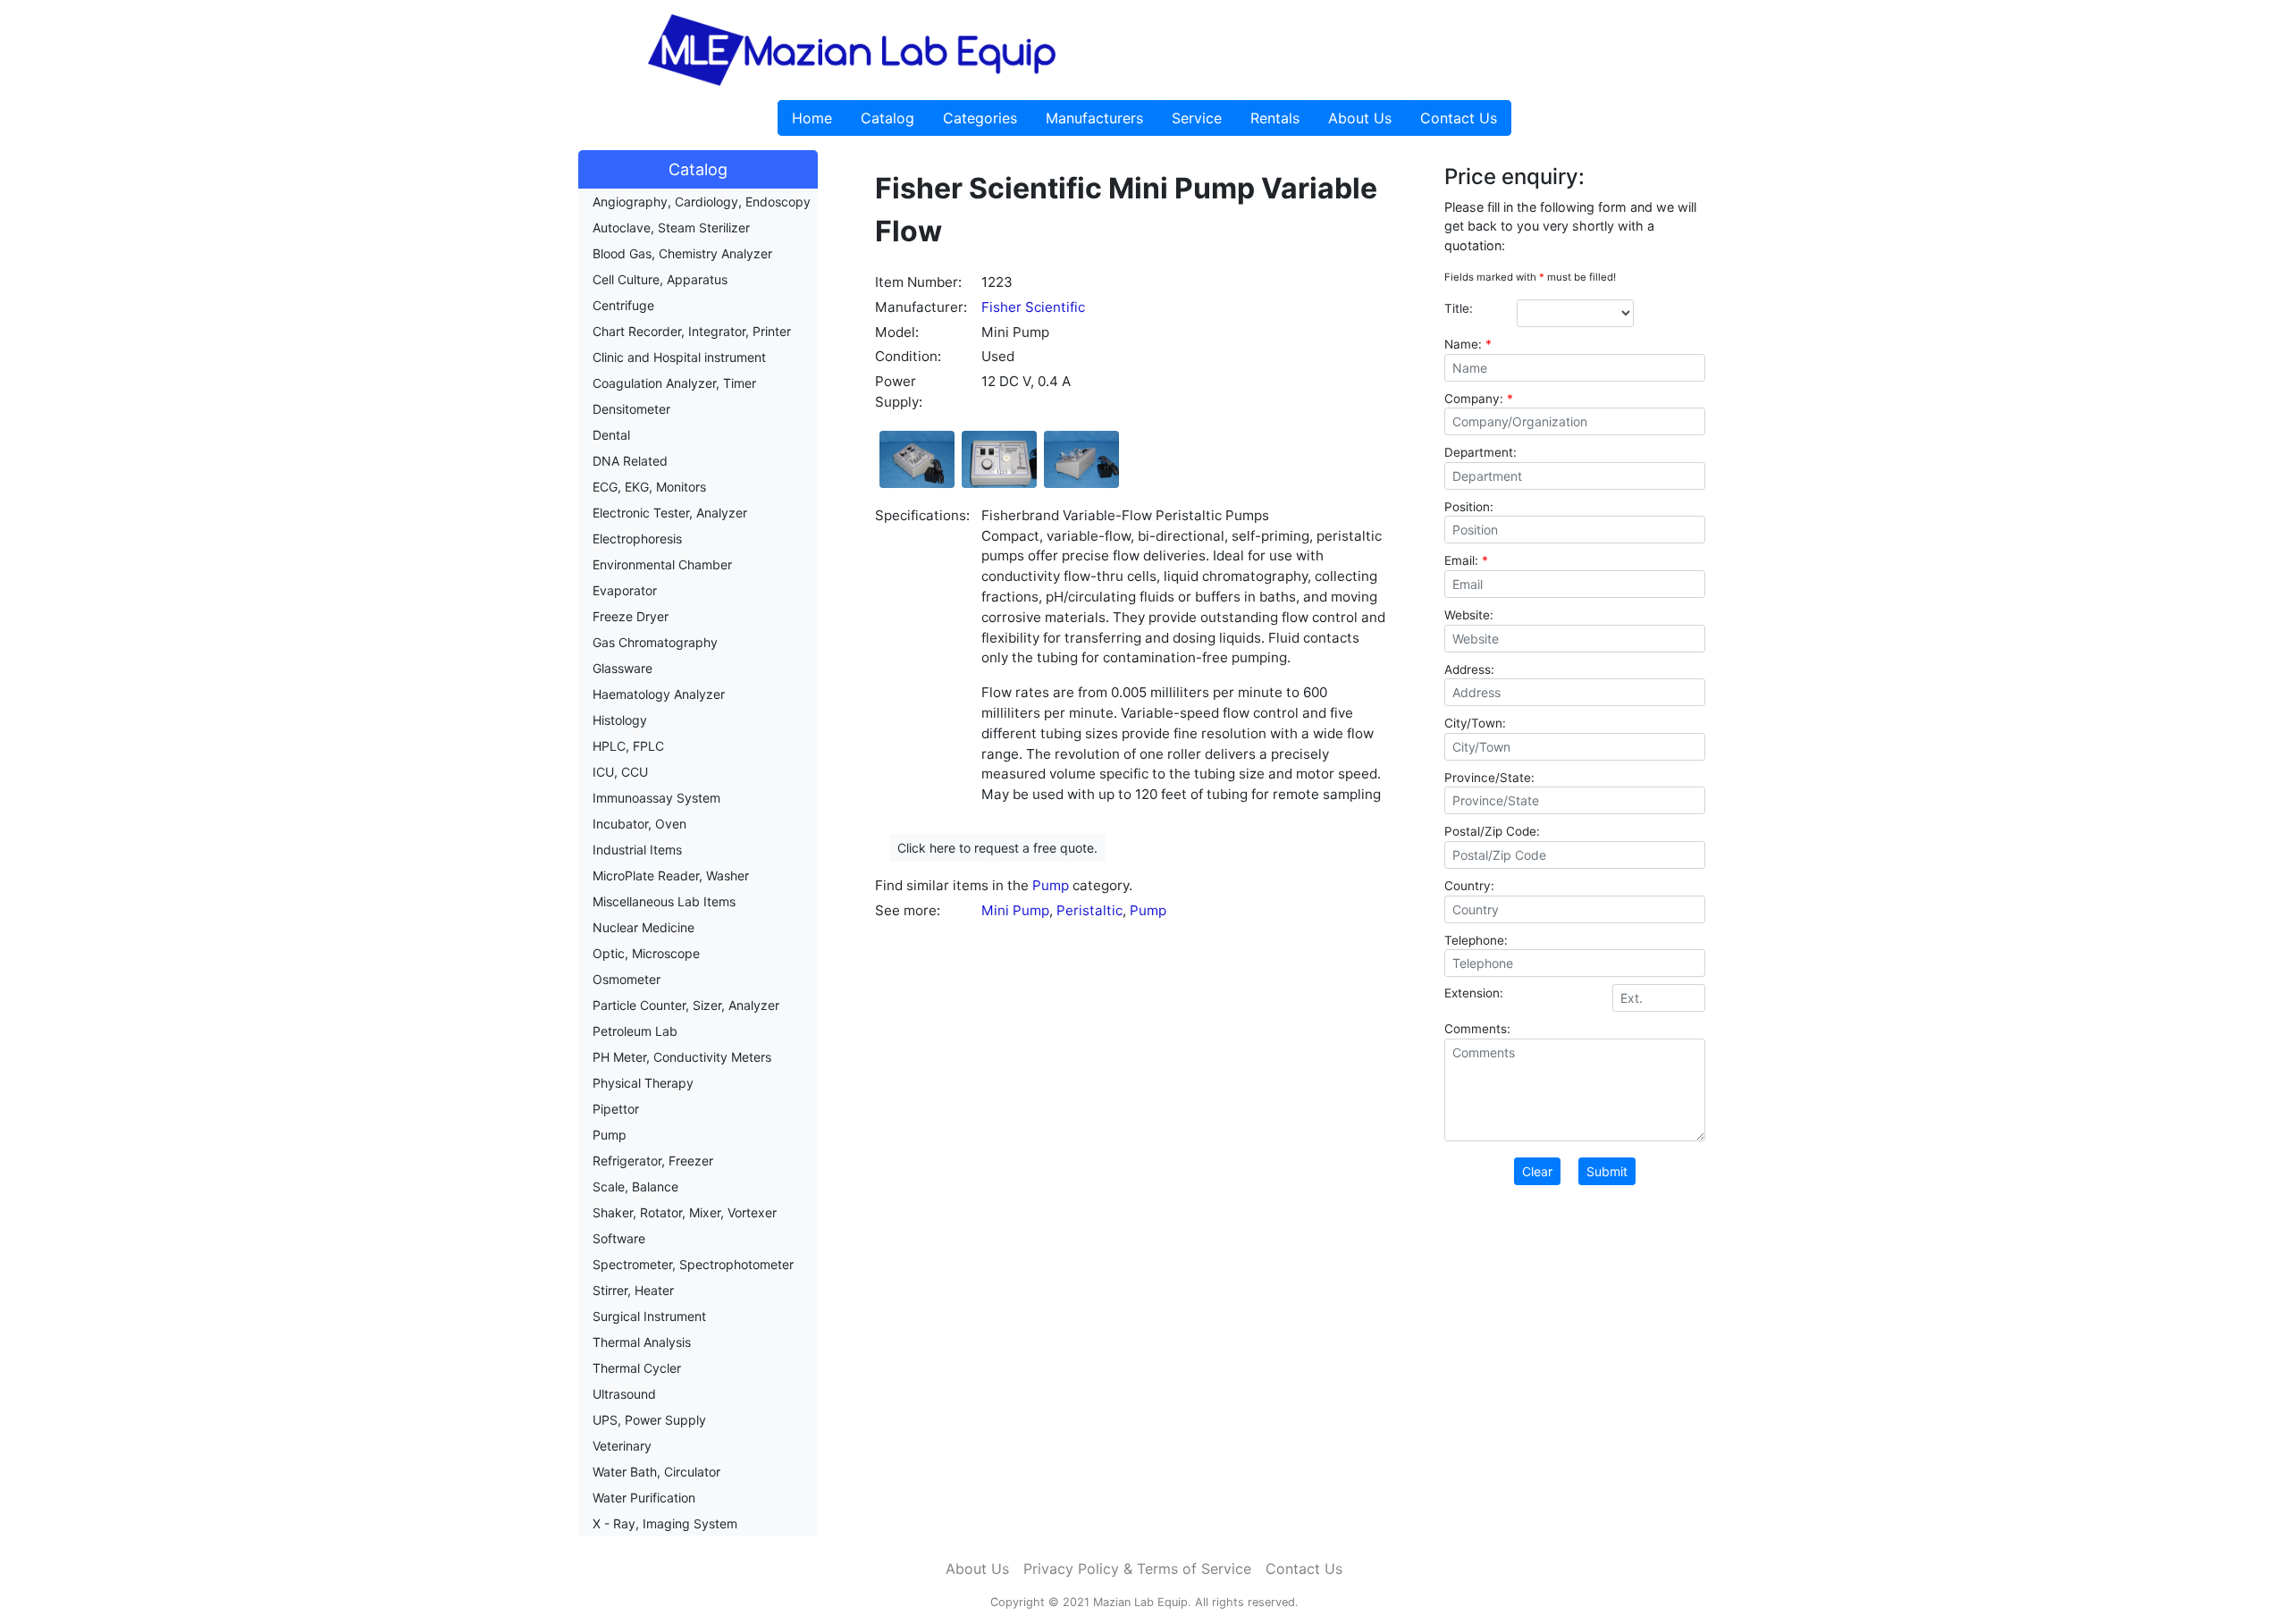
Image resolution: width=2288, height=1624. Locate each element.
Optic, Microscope (646, 953)
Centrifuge (623, 305)
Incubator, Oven (639, 824)
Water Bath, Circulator (656, 1472)
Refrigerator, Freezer (653, 1161)
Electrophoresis (637, 539)
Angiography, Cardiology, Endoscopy (702, 202)
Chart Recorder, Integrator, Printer (692, 331)
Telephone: (1476, 940)
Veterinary (622, 1446)
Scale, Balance (635, 1186)
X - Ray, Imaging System (665, 1523)
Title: (1459, 308)
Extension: (1474, 993)
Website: (1469, 615)
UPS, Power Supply (649, 1420)
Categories (980, 118)
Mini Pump (1015, 910)
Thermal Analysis (642, 1342)
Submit (1607, 1171)
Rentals (1275, 118)
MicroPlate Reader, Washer (671, 875)
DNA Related (630, 461)
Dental (611, 435)
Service (1197, 118)
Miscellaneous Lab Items (664, 901)
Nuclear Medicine (643, 927)
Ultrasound (624, 1394)
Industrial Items (637, 850)
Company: (1479, 399)
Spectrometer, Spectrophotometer (693, 1264)
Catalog (887, 118)
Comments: (1477, 1029)
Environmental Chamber (662, 564)
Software (619, 1238)
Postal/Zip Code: (1492, 831)
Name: (1468, 344)
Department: (1480, 452)
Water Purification (644, 1498)
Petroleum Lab (635, 1031)
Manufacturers (1094, 118)
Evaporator (625, 590)
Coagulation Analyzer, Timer (674, 383)
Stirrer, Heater (633, 1290)
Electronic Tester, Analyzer (670, 513)
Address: (1469, 669)
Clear (1537, 1171)
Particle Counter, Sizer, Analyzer (686, 1005)
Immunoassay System (656, 798)
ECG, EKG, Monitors (649, 487)
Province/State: (1489, 778)
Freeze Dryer (631, 616)
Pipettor (616, 1109)
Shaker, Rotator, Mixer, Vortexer (685, 1212)
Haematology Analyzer (659, 694)
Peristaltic (1089, 910)
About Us (1360, 118)
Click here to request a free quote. (997, 848)
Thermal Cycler (637, 1368)
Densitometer (631, 409)
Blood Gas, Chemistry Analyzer (682, 253)
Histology (620, 720)
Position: (1469, 507)
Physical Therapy (643, 1083)
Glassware (622, 668)
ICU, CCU (620, 772)
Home (812, 118)
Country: (1469, 886)
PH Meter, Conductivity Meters (682, 1057)
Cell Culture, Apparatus (660, 279)
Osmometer (627, 979)
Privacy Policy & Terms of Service (1137, 1569)
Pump (610, 1135)
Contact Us (1459, 118)
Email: (1466, 560)
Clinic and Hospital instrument (679, 357)
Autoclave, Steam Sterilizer (671, 227)
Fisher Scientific (1033, 307)
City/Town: (1475, 723)
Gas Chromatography (655, 642)
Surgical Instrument (649, 1316)
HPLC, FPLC (628, 746)
